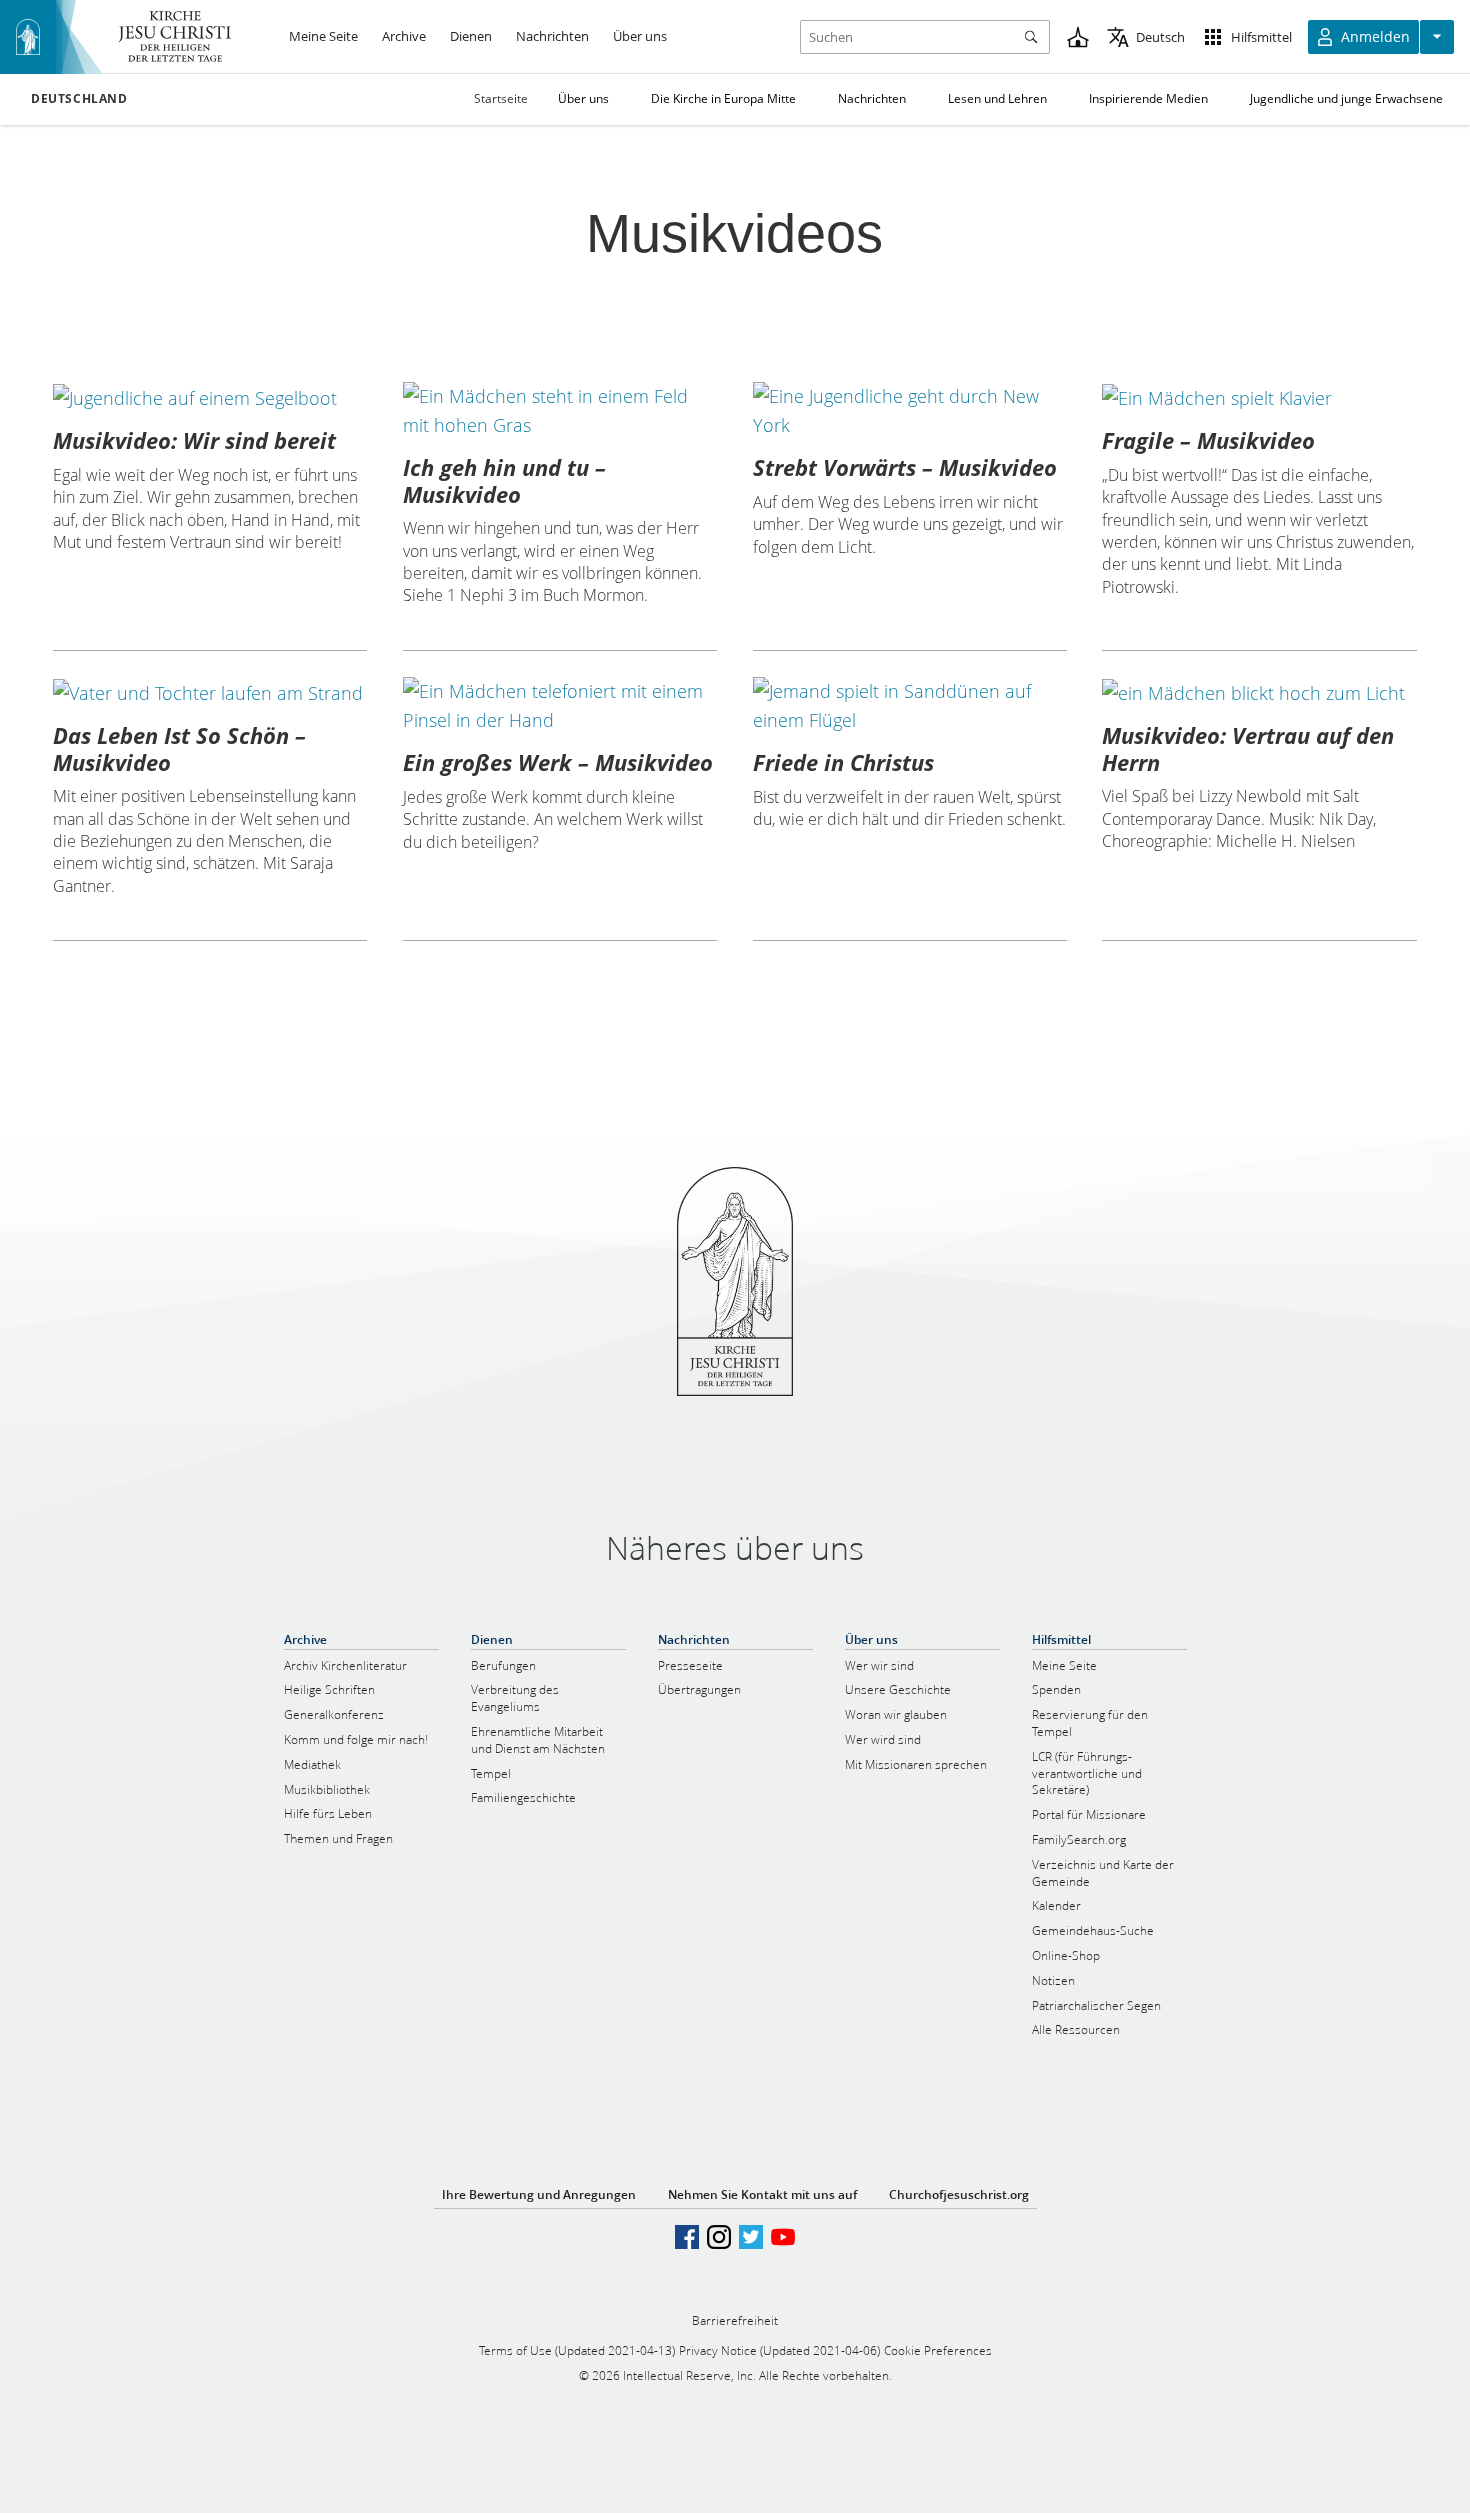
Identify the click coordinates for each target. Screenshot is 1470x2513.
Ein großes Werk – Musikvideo (558, 762)
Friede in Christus (843, 762)
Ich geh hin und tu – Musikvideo (504, 480)
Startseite (501, 98)
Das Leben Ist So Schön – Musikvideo (179, 748)
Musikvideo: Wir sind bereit (194, 440)
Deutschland (79, 99)
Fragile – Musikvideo (1208, 440)
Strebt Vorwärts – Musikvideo (905, 467)
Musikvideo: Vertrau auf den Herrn (1248, 748)
